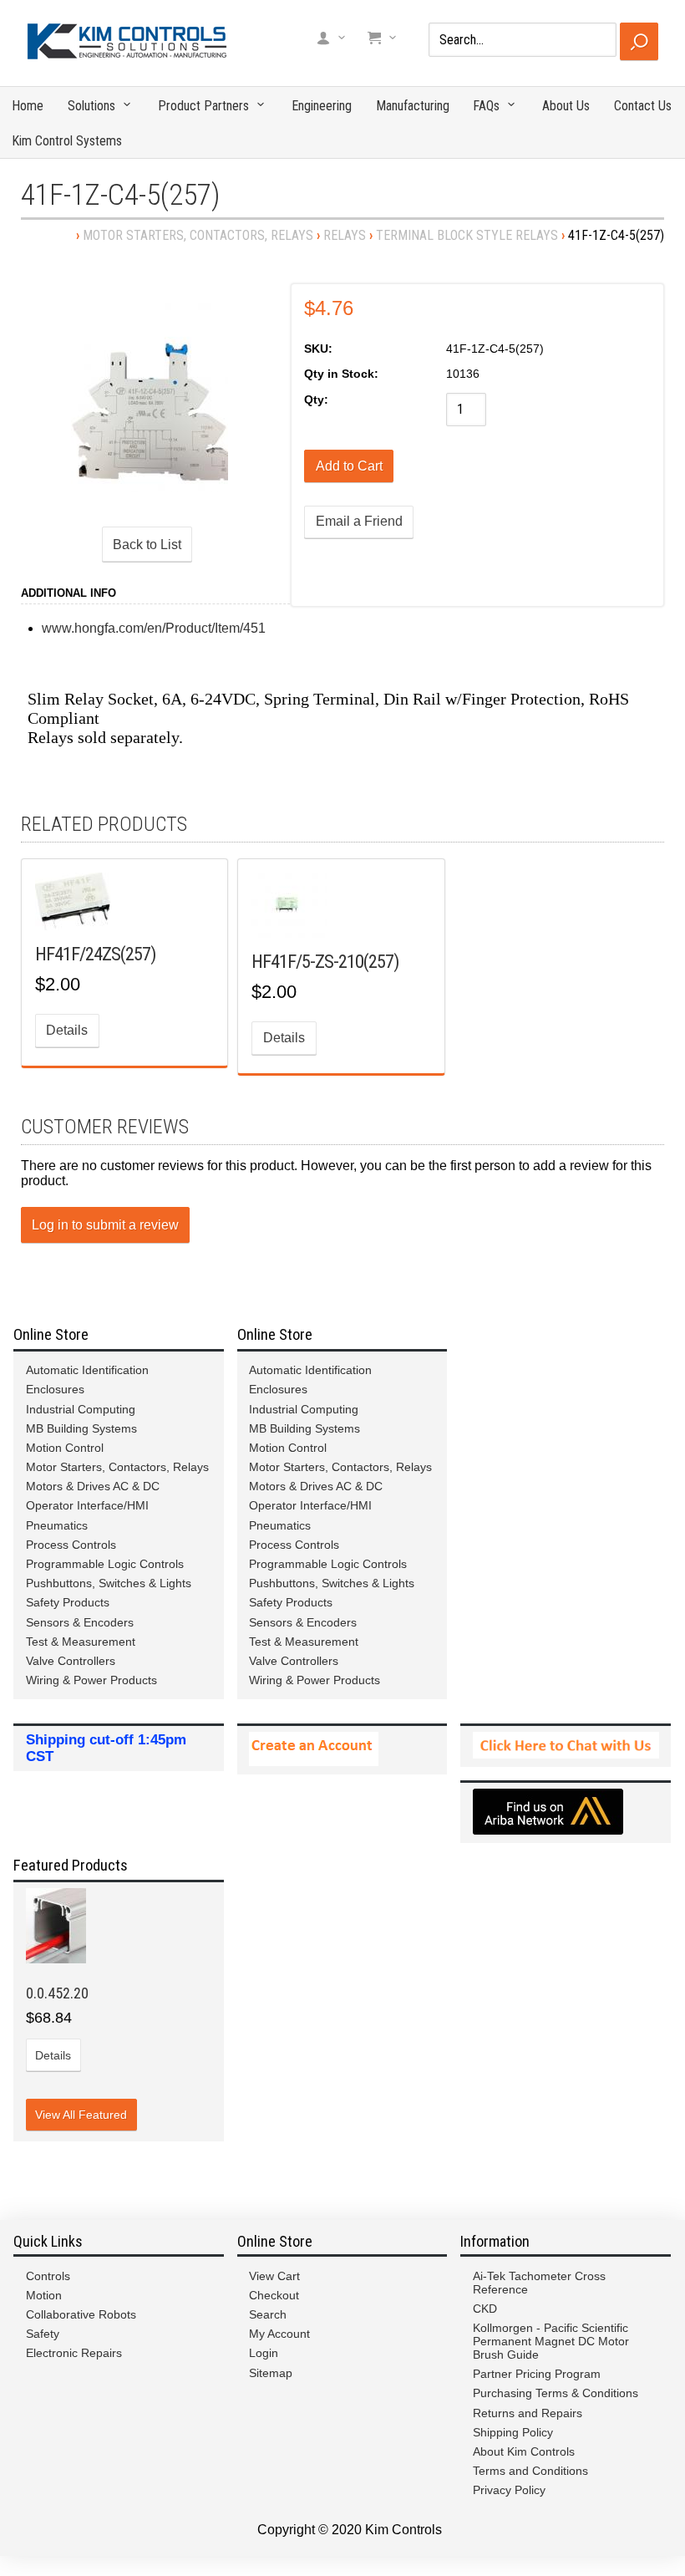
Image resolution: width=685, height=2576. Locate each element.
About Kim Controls (524, 2451)
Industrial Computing (81, 1409)
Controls (48, 2276)
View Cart (274, 2276)
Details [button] (67, 1030)
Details (53, 2055)
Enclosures (55, 1389)
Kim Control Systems (67, 141)
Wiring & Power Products (91, 1680)
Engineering (322, 106)
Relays (345, 235)
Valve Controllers (71, 1661)
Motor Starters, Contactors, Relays (198, 235)
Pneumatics (57, 1525)
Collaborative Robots (81, 2314)
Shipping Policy (513, 2432)
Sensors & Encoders (80, 1622)
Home (28, 106)
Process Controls (71, 1545)
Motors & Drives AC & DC (93, 1486)
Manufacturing (413, 106)
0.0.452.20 (57, 1993)
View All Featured (81, 2115)
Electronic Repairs (74, 2353)
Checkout (274, 2295)
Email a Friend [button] (359, 521)
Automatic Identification (87, 1370)
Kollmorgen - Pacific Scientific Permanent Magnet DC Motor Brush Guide (551, 2341)
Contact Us (643, 106)
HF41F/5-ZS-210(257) (325, 961)
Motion (44, 2295)
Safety (43, 2334)
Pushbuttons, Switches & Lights (109, 1583)
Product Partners (203, 106)
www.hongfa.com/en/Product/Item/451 (154, 628)
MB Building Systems (81, 1428)
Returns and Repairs (528, 2413)
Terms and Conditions (530, 2471)
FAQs (486, 106)
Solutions (91, 106)
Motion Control (65, 1448)
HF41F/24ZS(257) (95, 954)
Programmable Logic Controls (105, 1564)
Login (264, 2353)
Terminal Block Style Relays (467, 235)
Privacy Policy (509, 2490)
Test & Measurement (81, 1642)
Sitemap (271, 2373)
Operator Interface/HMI (87, 1505)
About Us (566, 106)
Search (268, 2314)
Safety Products (68, 1602)
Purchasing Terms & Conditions (556, 2393)
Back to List (147, 545)
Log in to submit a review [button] (105, 1225)
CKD (485, 2309)
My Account (279, 2334)
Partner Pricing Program (537, 2374)
